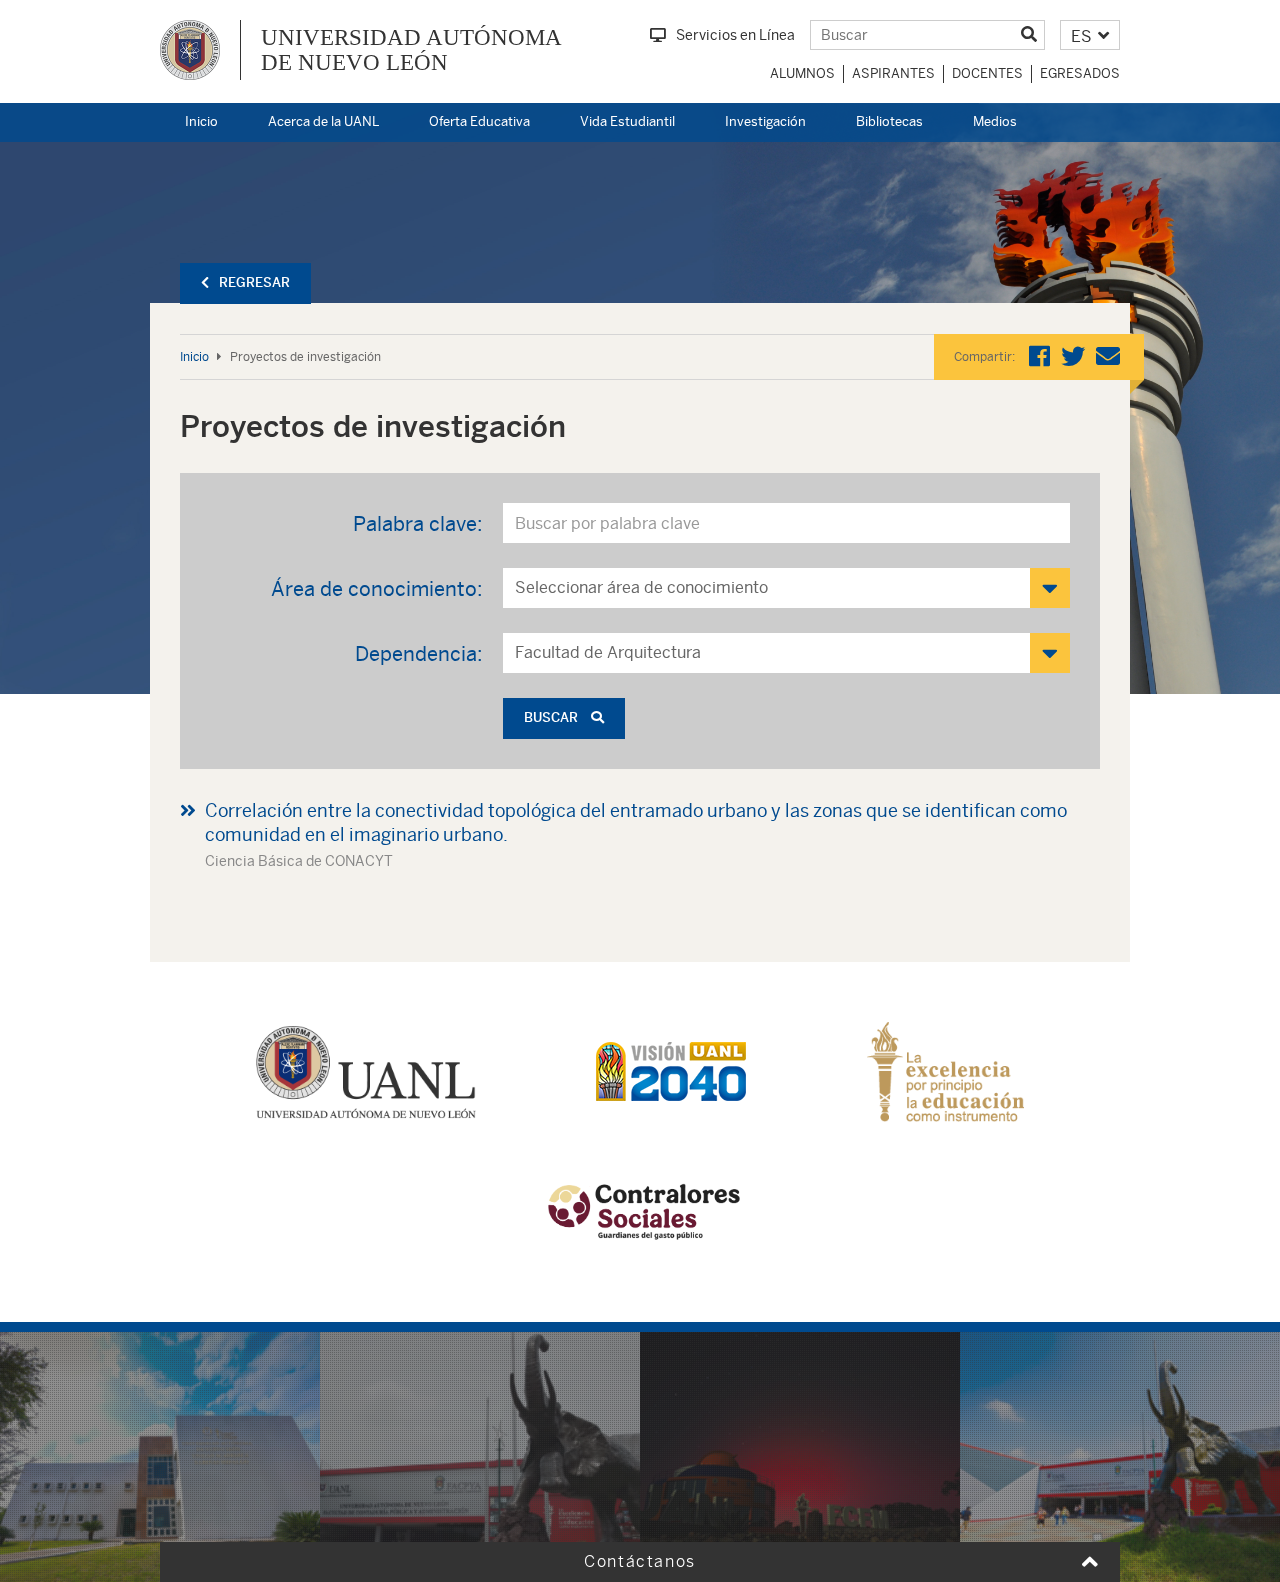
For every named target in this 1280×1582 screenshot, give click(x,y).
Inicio (201, 121)
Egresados (1080, 73)
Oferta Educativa (479, 121)
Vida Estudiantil (627, 121)
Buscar (552, 717)
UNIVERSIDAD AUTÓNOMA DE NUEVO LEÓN (411, 50)
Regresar (254, 282)
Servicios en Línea (735, 35)
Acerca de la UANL (323, 121)
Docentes (987, 73)
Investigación (765, 121)
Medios (995, 121)
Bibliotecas (889, 121)
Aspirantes (893, 73)
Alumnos (802, 73)
